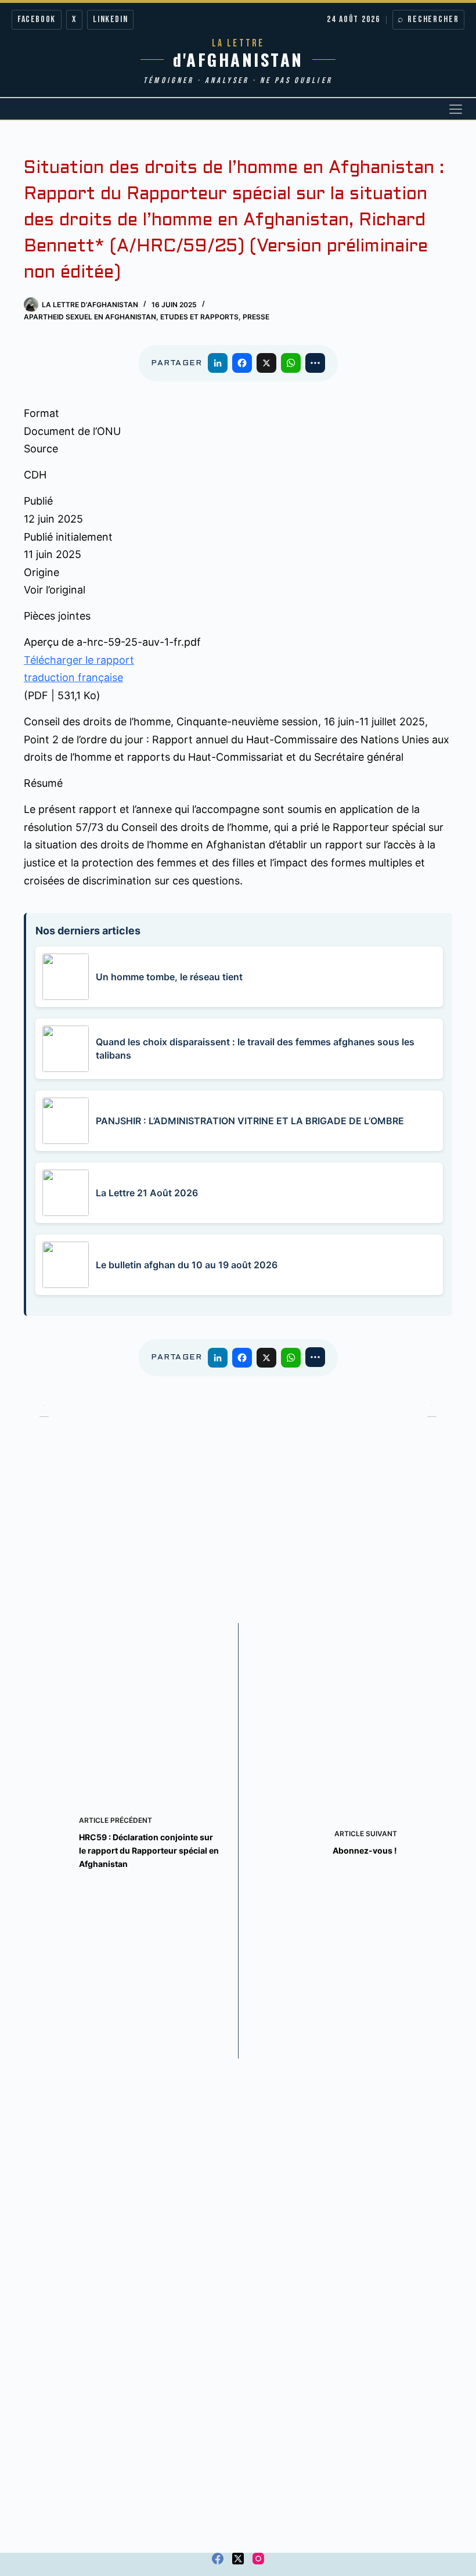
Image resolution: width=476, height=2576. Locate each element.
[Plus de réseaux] (315, 363)
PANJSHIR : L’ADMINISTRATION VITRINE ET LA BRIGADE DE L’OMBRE (250, 1121)
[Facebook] (218, 2559)
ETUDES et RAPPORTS (199, 317)
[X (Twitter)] (238, 2559)
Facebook (37, 19)
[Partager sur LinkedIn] (218, 363)
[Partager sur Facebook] (242, 363)
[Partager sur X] (266, 363)
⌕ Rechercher (428, 19)
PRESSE (256, 317)
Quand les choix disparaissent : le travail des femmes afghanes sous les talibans (255, 1048)
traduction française (73, 677)
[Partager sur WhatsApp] (291, 363)
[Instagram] (258, 2559)
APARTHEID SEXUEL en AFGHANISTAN (90, 317)
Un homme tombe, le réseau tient (169, 977)
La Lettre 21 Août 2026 (147, 1193)
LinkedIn (110, 19)
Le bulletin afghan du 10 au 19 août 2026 (187, 1265)
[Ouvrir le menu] (456, 109)
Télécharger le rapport (79, 660)
